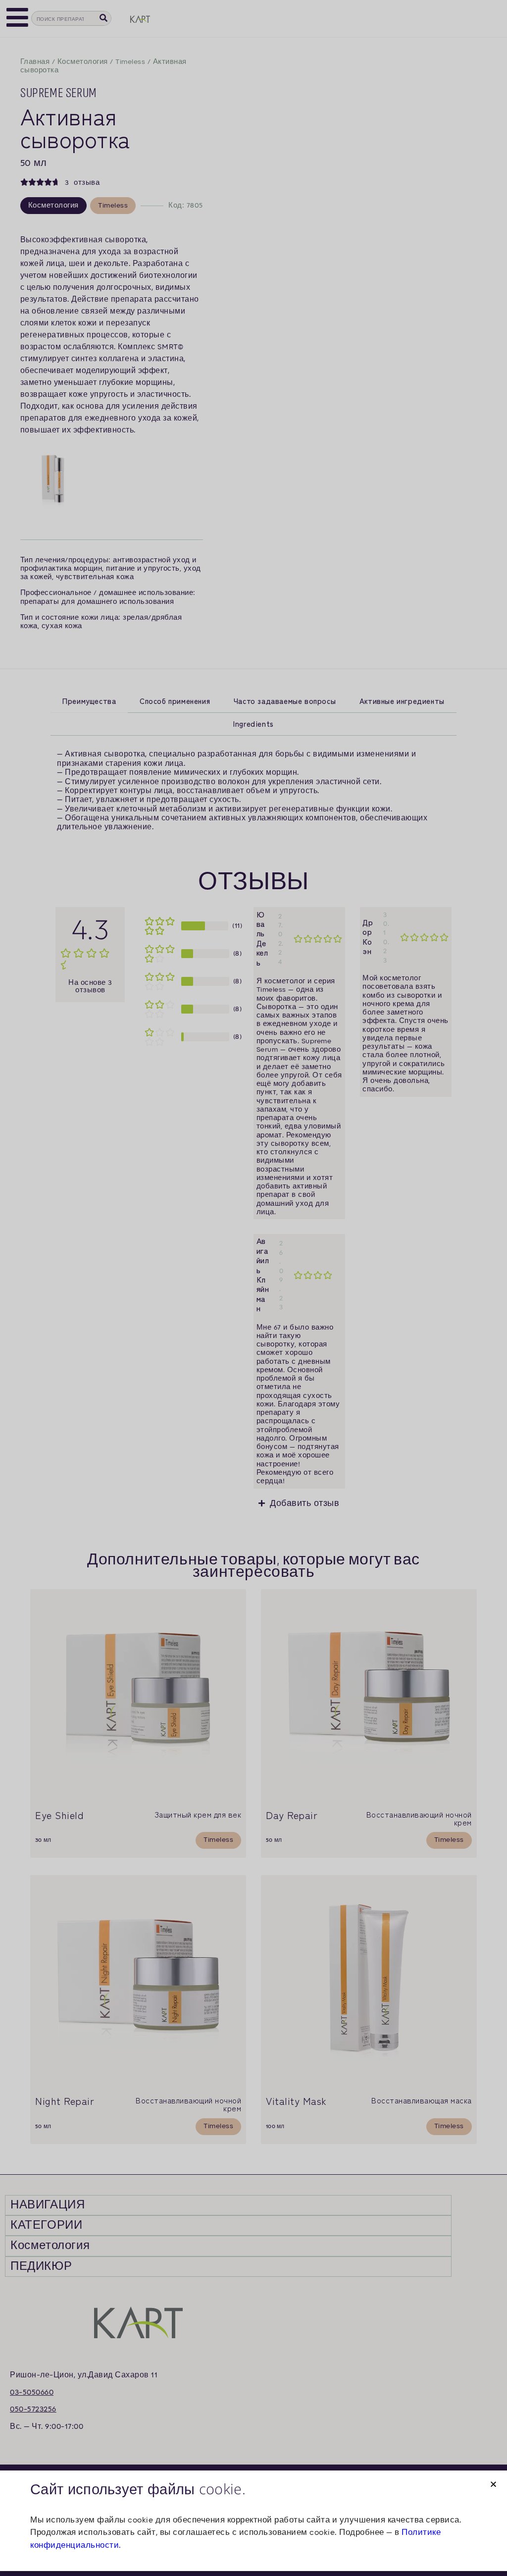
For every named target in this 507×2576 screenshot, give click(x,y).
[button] (493, 2484)
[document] (253, 1288)
